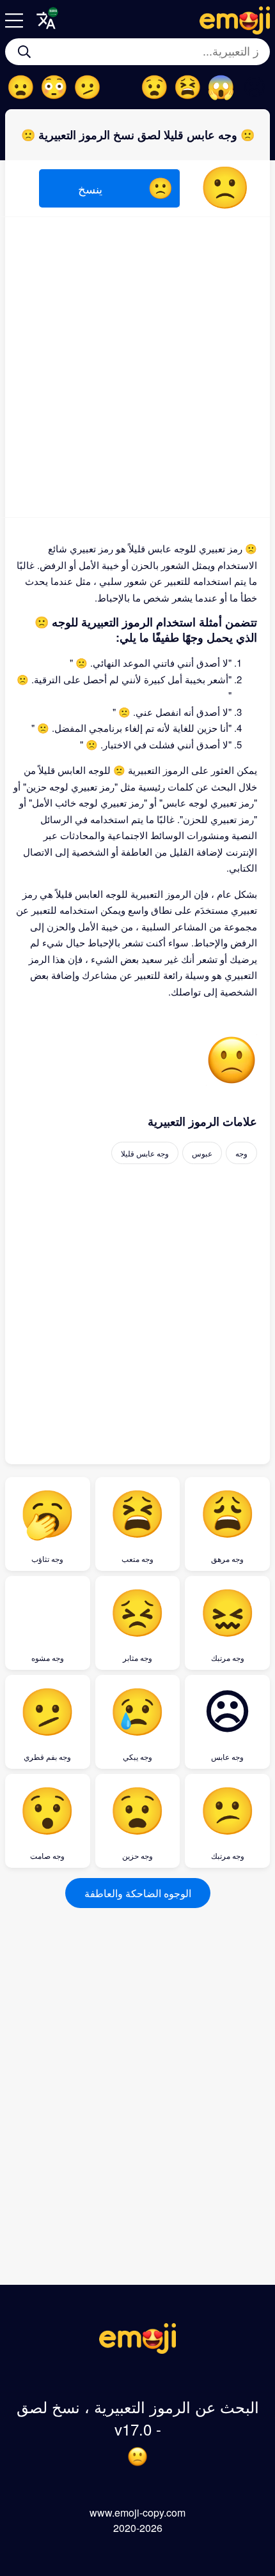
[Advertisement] (137, 367)
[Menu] (14, 20)
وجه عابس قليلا (145, 1153)
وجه (241, 1153)
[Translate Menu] (46, 20)
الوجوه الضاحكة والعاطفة (138, 1893)
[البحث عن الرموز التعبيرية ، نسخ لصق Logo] (137, 2350)
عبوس (202, 1153)
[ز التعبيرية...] (24, 52)
